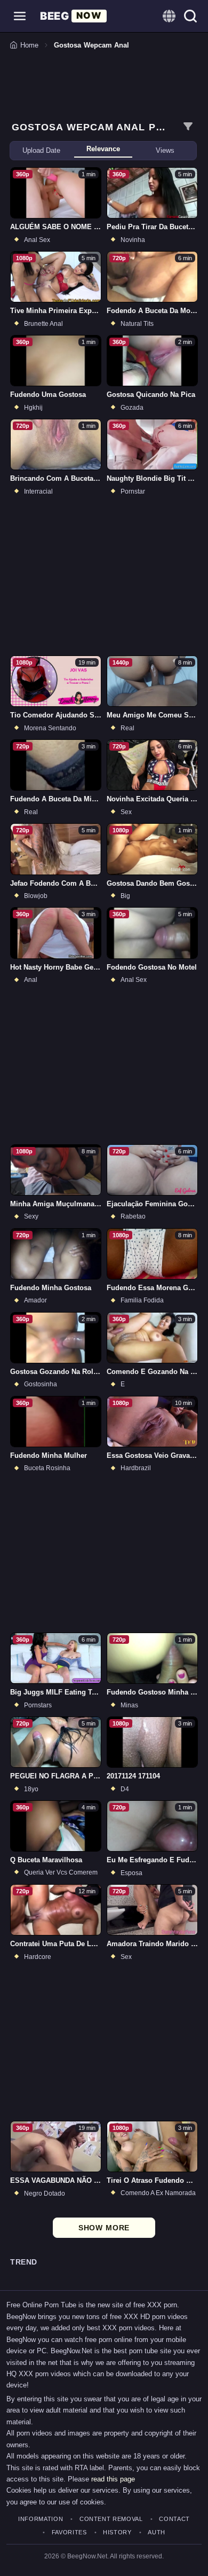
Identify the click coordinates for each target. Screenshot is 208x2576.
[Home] (73, 16)
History (117, 2532)
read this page (113, 2479)
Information (41, 2519)
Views (165, 150)
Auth (157, 2532)
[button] (20, 16)
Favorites (69, 2532)
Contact (174, 2519)
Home (29, 45)
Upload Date (41, 150)
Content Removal (111, 2519)
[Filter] (188, 127)
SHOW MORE (104, 2228)
